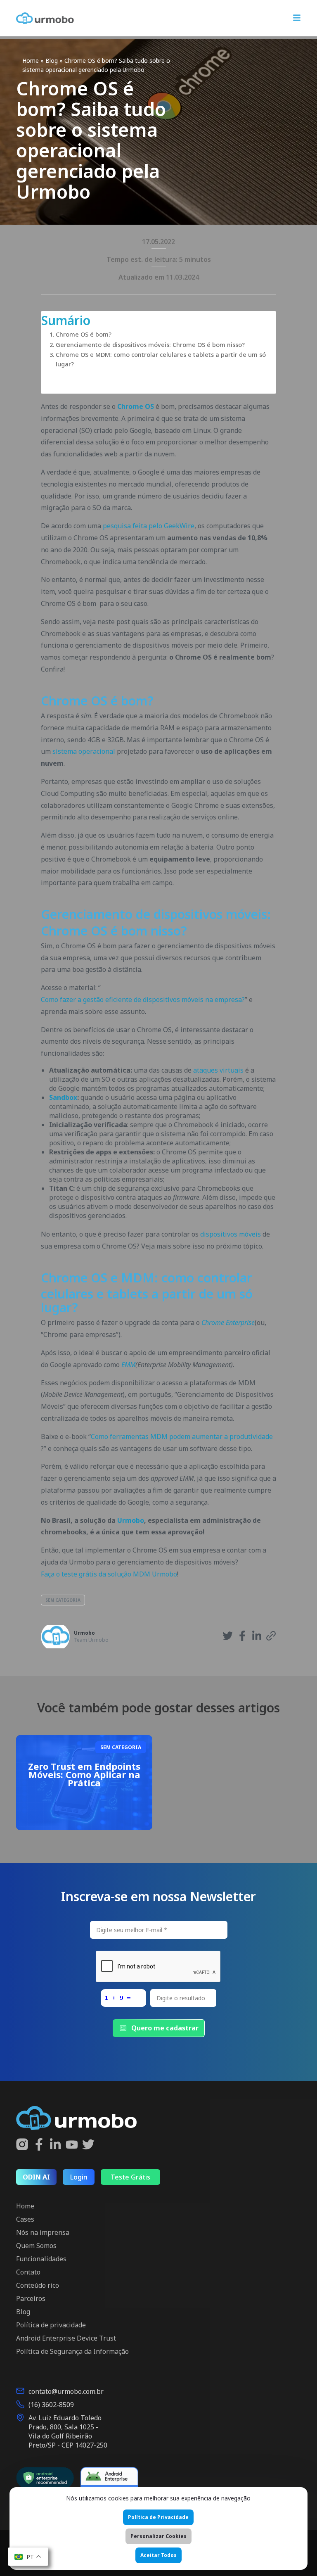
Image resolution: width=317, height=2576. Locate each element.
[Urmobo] (45, 18)
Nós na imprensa (43, 2232)
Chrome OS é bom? (84, 334)
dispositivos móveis (231, 1234)
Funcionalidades (41, 2259)
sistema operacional (84, 751)
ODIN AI (36, 2177)
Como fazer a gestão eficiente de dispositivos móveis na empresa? (143, 1000)
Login (79, 2177)
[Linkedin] (55, 2145)
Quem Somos (36, 2246)
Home (31, 61)
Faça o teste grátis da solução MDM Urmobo (109, 1574)
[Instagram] (22, 2145)
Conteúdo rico (38, 2285)
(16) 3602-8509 (51, 2405)
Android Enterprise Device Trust (66, 2338)
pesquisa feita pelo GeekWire (149, 526)
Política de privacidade (51, 2325)
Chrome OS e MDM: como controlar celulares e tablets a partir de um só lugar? (161, 359)
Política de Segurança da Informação (72, 2351)
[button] (228, 1637)
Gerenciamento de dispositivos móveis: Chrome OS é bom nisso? (150, 345)
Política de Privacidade (158, 2517)
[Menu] (297, 19)
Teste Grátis (130, 2177)
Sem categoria (63, 1600)
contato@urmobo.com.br (66, 2391)
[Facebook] (39, 2145)
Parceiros (31, 2298)
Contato (28, 2272)
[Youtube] (72, 2145)
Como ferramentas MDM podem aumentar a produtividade (182, 1436)
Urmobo (84, 1633)
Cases (25, 2219)
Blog (52, 61)
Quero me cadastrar (165, 2028)
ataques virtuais (218, 1070)
